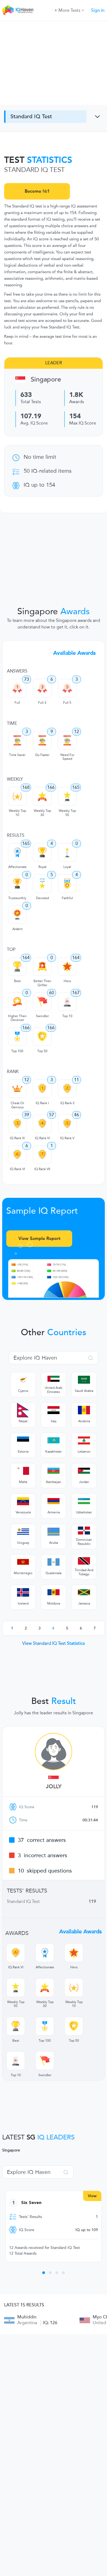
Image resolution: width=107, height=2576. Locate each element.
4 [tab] (63, 2274)
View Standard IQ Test (54, 1643)
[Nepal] (23, 1410)
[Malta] (23, 1471)
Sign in (98, 10)
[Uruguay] (23, 1531)
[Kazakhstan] (54, 1440)
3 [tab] (57, 2274)
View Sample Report (39, 1238)
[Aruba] (54, 1531)
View (92, 2196)
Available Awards (74, 653)
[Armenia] (54, 1501)
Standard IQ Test (31, 117)
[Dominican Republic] (84, 1531)
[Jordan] (84, 1471)
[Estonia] (23, 1440)
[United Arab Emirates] (54, 1379)
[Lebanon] (84, 1440)
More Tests (69, 10)
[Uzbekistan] (84, 1501)
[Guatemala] (54, 1562)
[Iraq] (54, 1410)
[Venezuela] (23, 1501)
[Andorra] (84, 1410)
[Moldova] (54, 1592)
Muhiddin (27, 2317)
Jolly (54, 1787)
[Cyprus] (23, 1380)
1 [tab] (44, 2274)
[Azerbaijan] (54, 1471)
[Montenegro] (23, 1562)
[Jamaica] (84, 1592)
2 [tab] (50, 2274)
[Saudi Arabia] (84, 1380)
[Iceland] (23, 1592)
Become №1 (37, 191)
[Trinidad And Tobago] (84, 1561)
